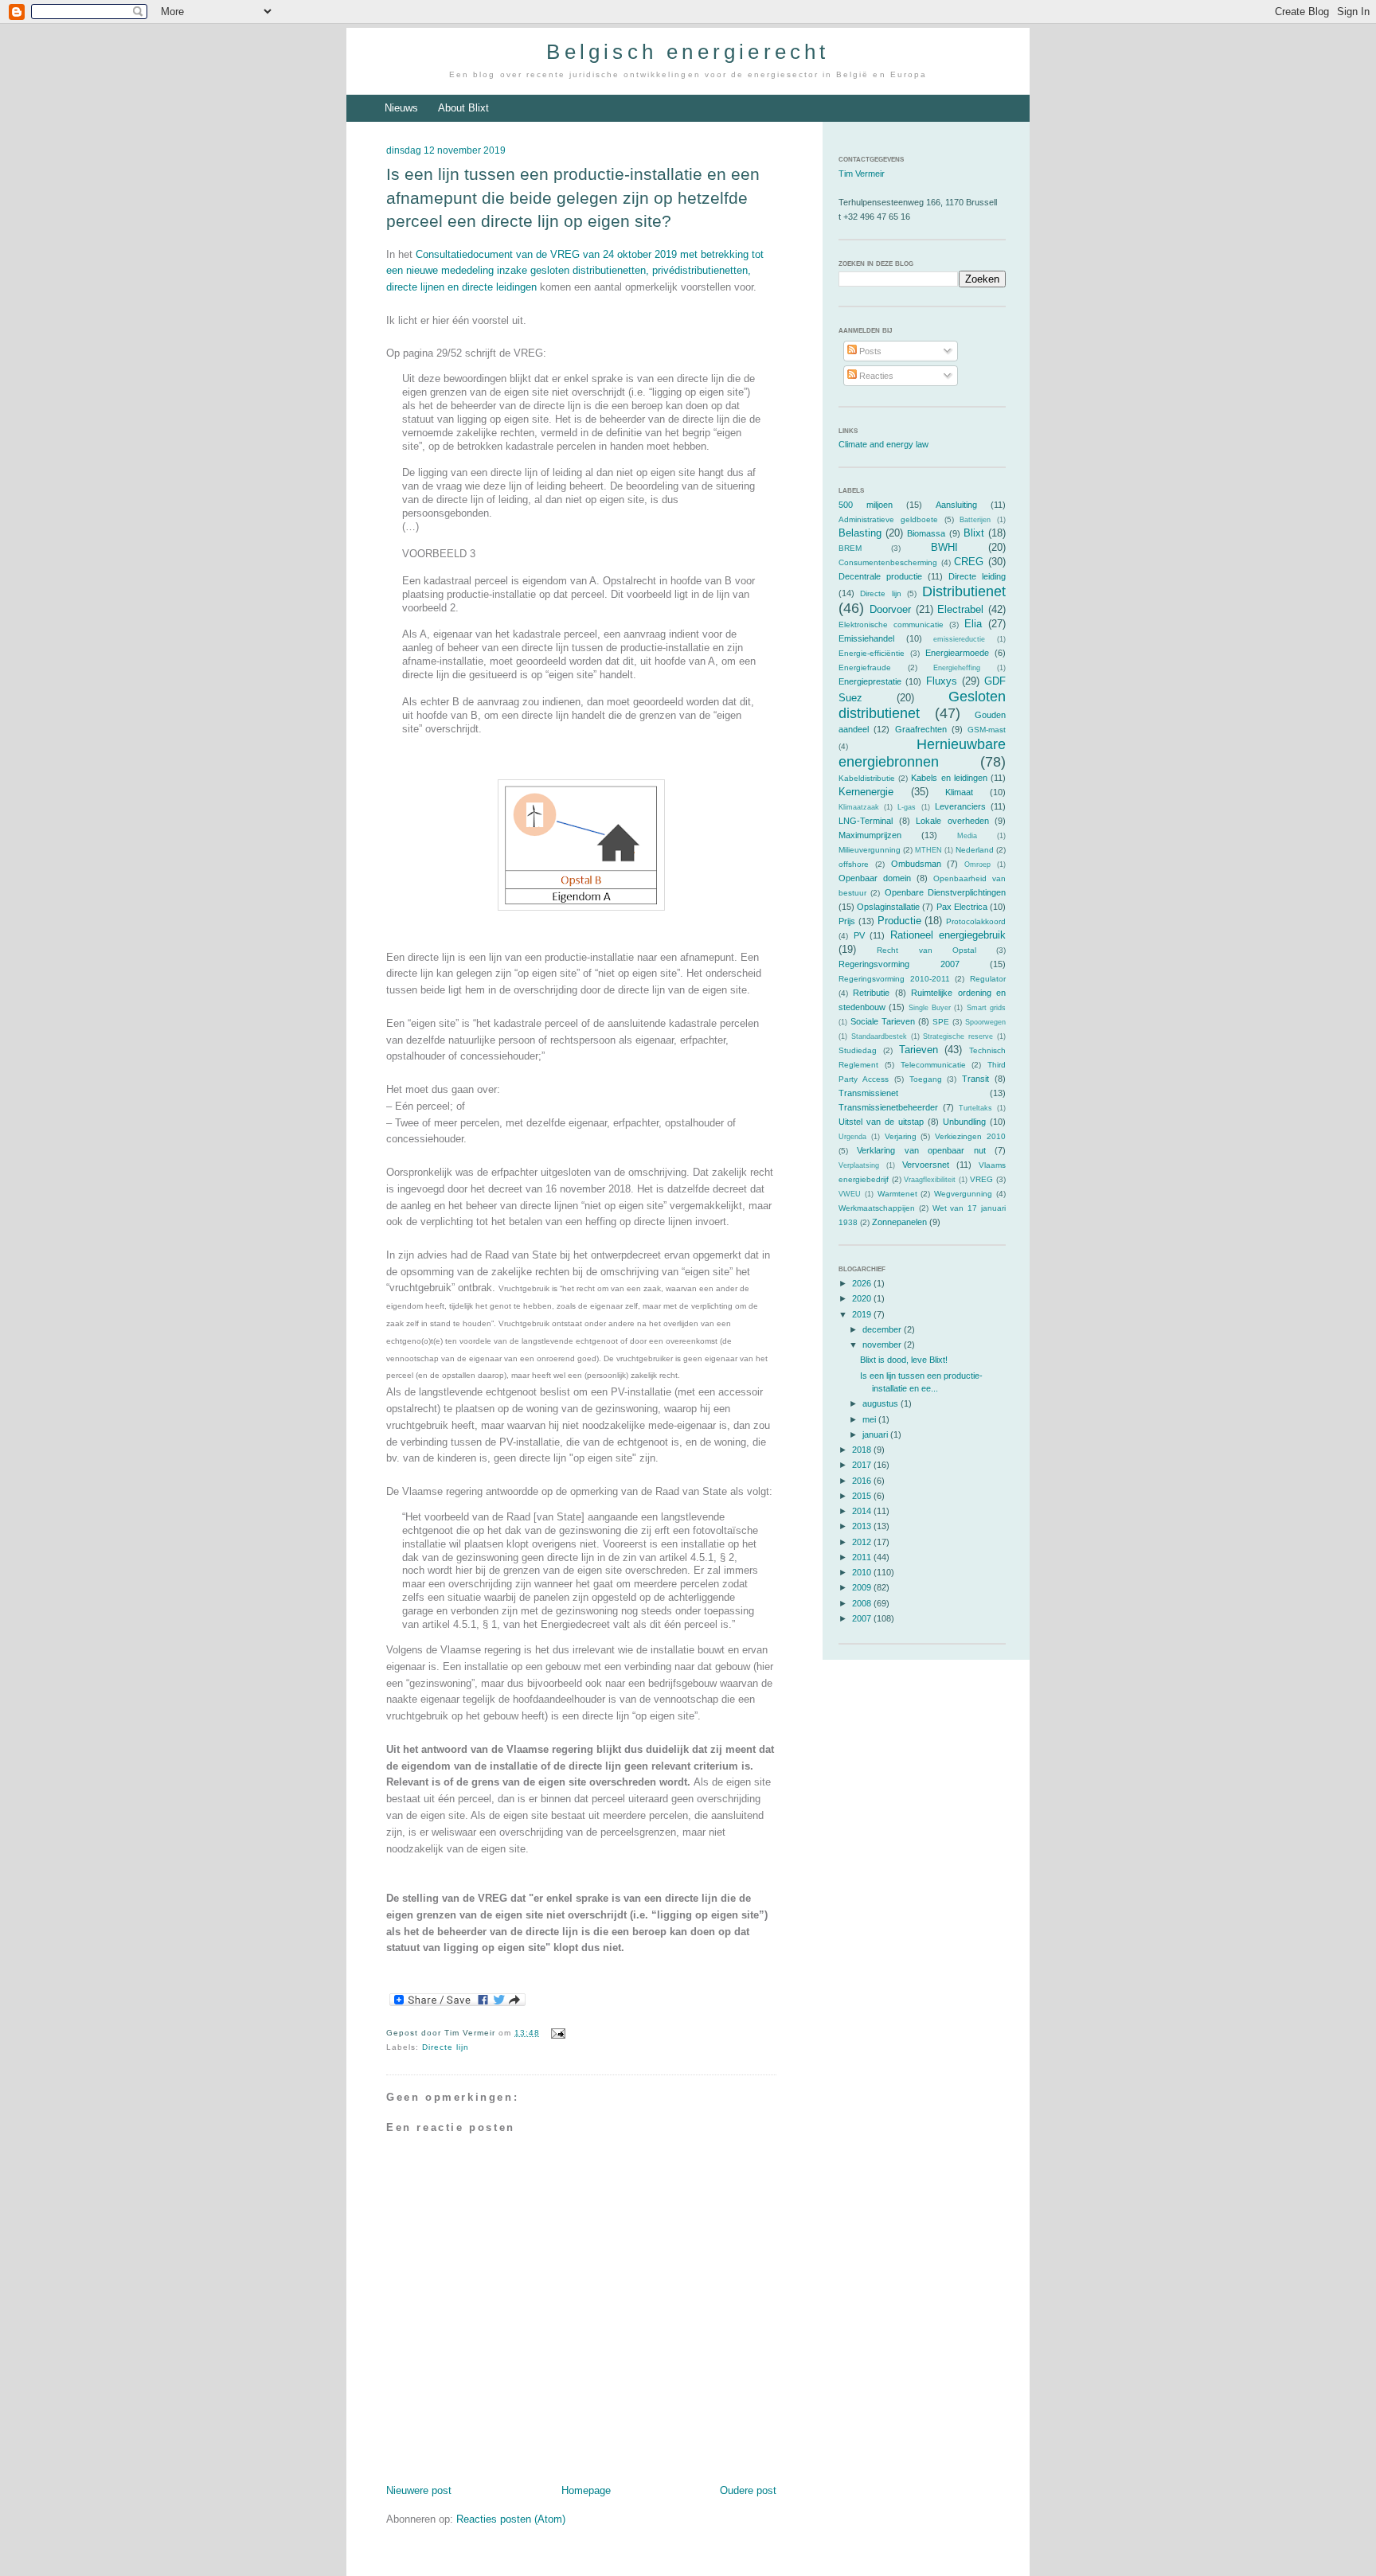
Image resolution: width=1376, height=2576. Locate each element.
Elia (973, 624)
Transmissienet (868, 1093)
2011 (863, 1557)
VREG (981, 1179)
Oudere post (748, 2490)
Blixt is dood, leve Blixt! (904, 1360)
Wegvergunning (963, 1194)
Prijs (847, 921)
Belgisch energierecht (688, 52)
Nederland (975, 850)
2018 (863, 1450)
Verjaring (901, 1136)
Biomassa (926, 533)
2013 (863, 1526)
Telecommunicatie (933, 1065)
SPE (941, 1022)
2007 (863, 1618)
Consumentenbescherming (888, 562)
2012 (863, 1542)
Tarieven (919, 1050)
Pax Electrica (962, 907)
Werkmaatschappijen (877, 1208)
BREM (850, 548)
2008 (863, 1603)
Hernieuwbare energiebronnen (922, 753)
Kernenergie (866, 792)
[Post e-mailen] (555, 2033)
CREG (969, 562)
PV (859, 935)
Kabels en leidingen (949, 778)
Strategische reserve (958, 1036)
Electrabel (960, 609)
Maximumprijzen (870, 835)
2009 (863, 1587)
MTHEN (928, 850)
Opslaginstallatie (888, 907)
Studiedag (858, 1050)
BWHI (944, 547)
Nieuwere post (419, 2490)
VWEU (850, 1194)
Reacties (875, 376)
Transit (975, 1079)
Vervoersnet (926, 1165)
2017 (863, 1465)
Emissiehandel (866, 638)
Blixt (974, 533)
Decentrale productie (880, 576)
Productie (899, 921)
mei (870, 1419)
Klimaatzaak (859, 807)
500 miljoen (866, 505)
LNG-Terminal (866, 821)
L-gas (907, 807)
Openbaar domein (875, 878)
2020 (863, 1298)
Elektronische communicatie (891, 624)
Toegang (926, 1079)
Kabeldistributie (867, 778)
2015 (863, 1496)
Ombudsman (916, 864)
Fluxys (942, 681)
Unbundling (964, 1122)
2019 (863, 1314)
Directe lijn (446, 2047)
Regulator (988, 979)
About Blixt (463, 108)
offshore (854, 864)
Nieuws (401, 108)
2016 (863, 1481)
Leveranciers (960, 806)
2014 (863, 1511)
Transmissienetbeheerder (888, 1107)
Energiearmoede (957, 653)
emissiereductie (959, 639)
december (883, 1329)
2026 (863, 1283)
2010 (863, 1572)
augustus (881, 1403)
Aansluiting (956, 505)
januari (876, 1434)
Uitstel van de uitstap (881, 1122)
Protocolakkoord (976, 921)
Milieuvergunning (870, 850)
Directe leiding (977, 576)
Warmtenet (897, 1194)
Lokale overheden (952, 821)
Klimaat (959, 792)
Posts (869, 351)
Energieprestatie (870, 681)
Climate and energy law (883, 444)
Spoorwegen (985, 1022)
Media (967, 836)
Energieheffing (957, 668)
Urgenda (852, 1137)
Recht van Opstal (926, 950)
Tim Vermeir (862, 174)
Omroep (977, 865)
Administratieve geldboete (888, 519)
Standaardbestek (879, 1036)
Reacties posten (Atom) (511, 2519)
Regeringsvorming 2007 (899, 964)
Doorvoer (890, 609)
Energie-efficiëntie (872, 653)
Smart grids (986, 1008)
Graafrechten (921, 729)
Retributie (871, 993)
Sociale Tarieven (883, 1021)
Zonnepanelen (899, 1222)
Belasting (860, 533)
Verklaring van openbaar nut (921, 1150)
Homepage (586, 2490)
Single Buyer (930, 1008)
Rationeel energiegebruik (948, 935)
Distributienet (964, 591)
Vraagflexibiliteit (930, 1180)
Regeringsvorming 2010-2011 (894, 979)
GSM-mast (987, 730)
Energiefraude (865, 667)
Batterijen (975, 520)
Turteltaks (975, 1108)
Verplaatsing (859, 1165)
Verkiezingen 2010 (970, 1136)
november (883, 1345)
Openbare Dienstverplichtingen (945, 892)
